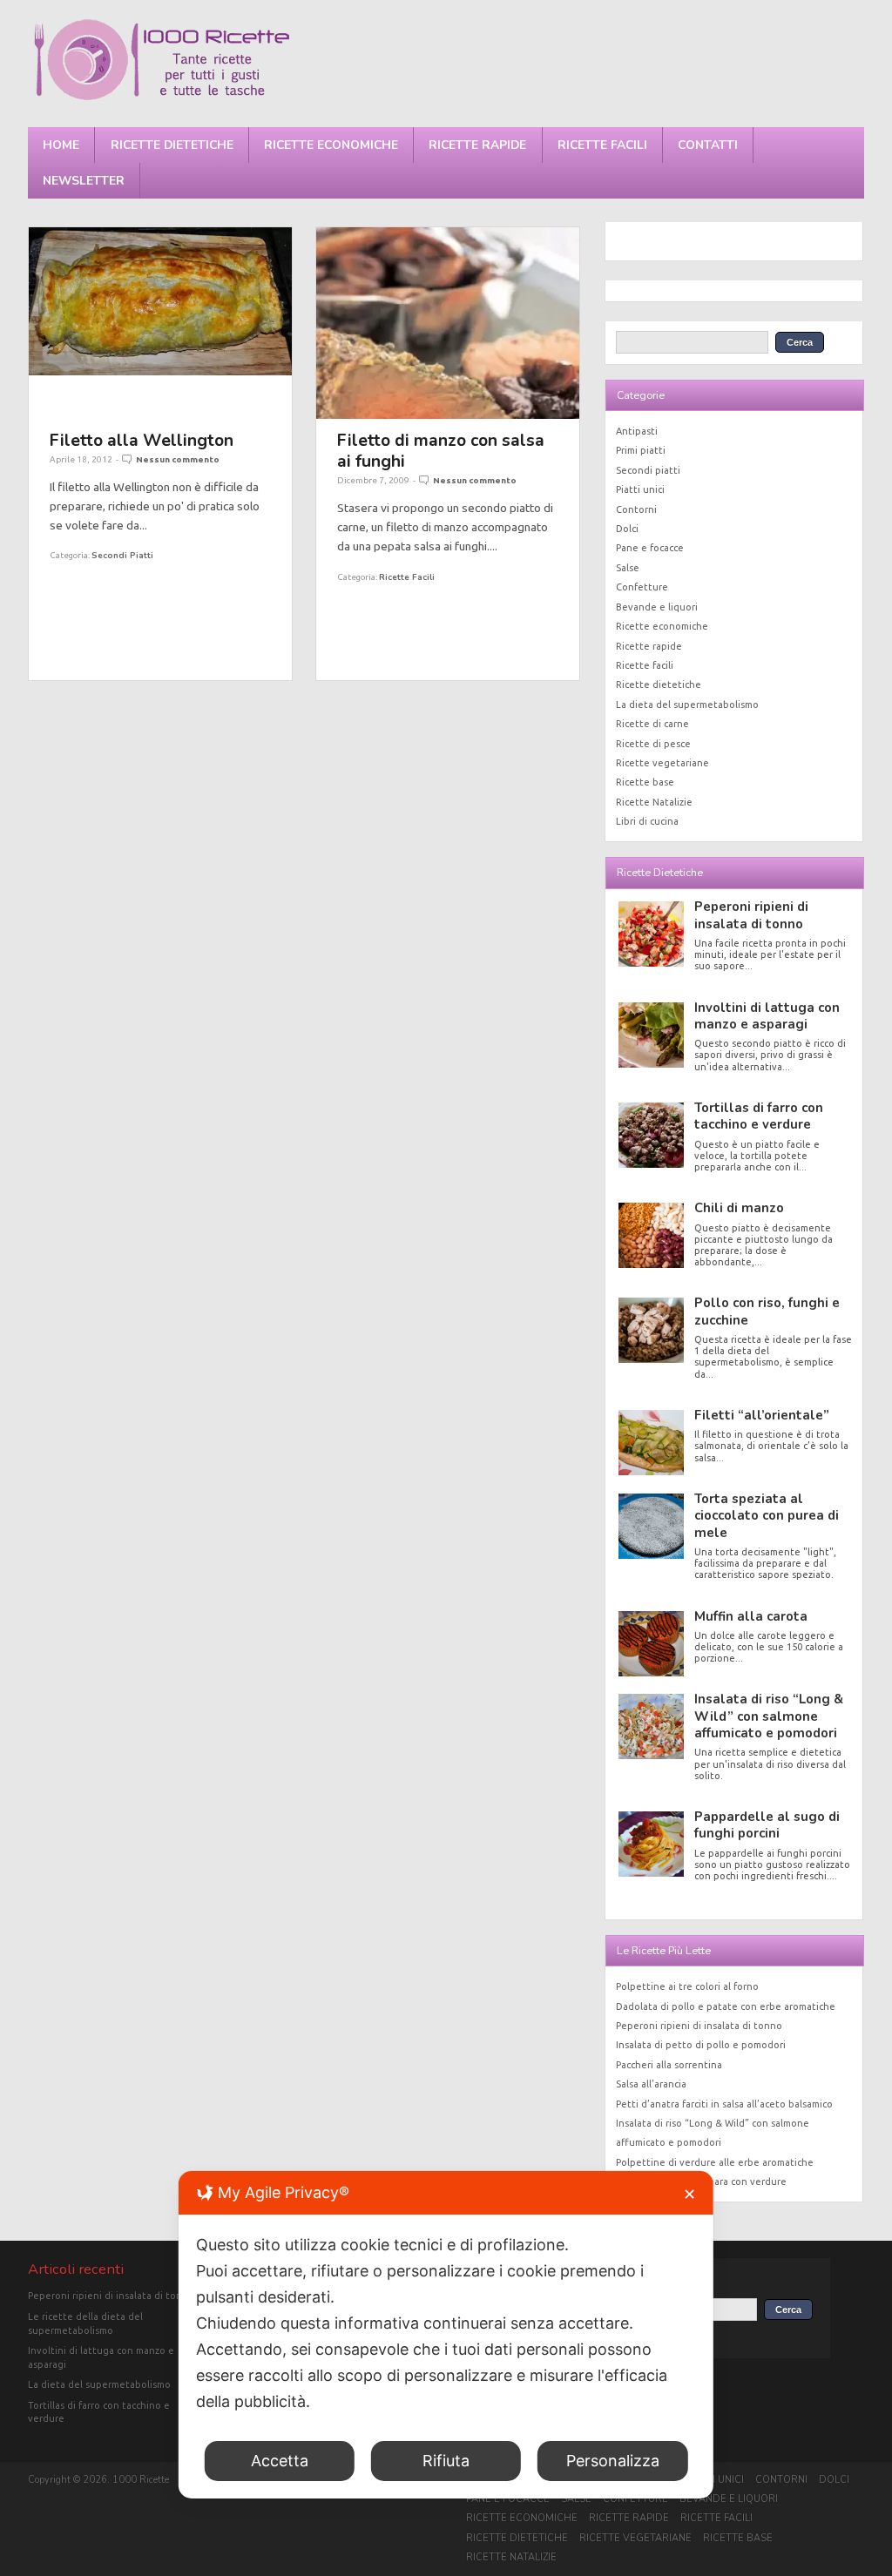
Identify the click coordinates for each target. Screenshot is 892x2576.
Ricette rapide (477, 145)
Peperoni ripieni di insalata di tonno (751, 915)
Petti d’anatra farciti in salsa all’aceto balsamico (724, 2104)
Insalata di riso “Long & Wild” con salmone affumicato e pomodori (769, 1716)
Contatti (708, 145)
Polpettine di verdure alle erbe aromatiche (715, 2162)
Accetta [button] (280, 2461)
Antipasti (637, 431)
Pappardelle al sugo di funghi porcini (767, 1825)
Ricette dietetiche (172, 145)
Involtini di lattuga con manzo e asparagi (767, 1016)
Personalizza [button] (613, 2461)
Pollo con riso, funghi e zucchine (767, 1311)
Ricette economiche (331, 145)
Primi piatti (641, 450)
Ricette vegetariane (662, 763)
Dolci (627, 529)
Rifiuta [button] (446, 2461)
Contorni (636, 509)
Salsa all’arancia (651, 2084)
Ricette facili (602, 145)
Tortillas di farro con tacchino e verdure (759, 1116)
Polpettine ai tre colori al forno (687, 1986)
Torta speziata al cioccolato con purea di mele (767, 1516)
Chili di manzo (739, 1208)
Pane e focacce (650, 548)
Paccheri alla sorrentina (669, 2065)
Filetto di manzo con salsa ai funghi (441, 451)
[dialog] (446, 2335)
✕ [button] (689, 2194)
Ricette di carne (652, 724)
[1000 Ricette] (161, 100)
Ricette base (645, 782)
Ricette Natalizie (654, 802)
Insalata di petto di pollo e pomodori (701, 2045)
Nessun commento (178, 459)
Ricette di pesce (653, 744)
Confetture (642, 587)
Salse (628, 568)
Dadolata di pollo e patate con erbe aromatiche (726, 2006)
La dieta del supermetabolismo (687, 705)
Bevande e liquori (657, 607)
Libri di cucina (647, 821)
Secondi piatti (122, 555)
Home (61, 145)
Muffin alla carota (751, 1616)
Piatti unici (640, 489)
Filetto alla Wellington (142, 440)
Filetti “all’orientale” (762, 1415)
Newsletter (84, 181)
